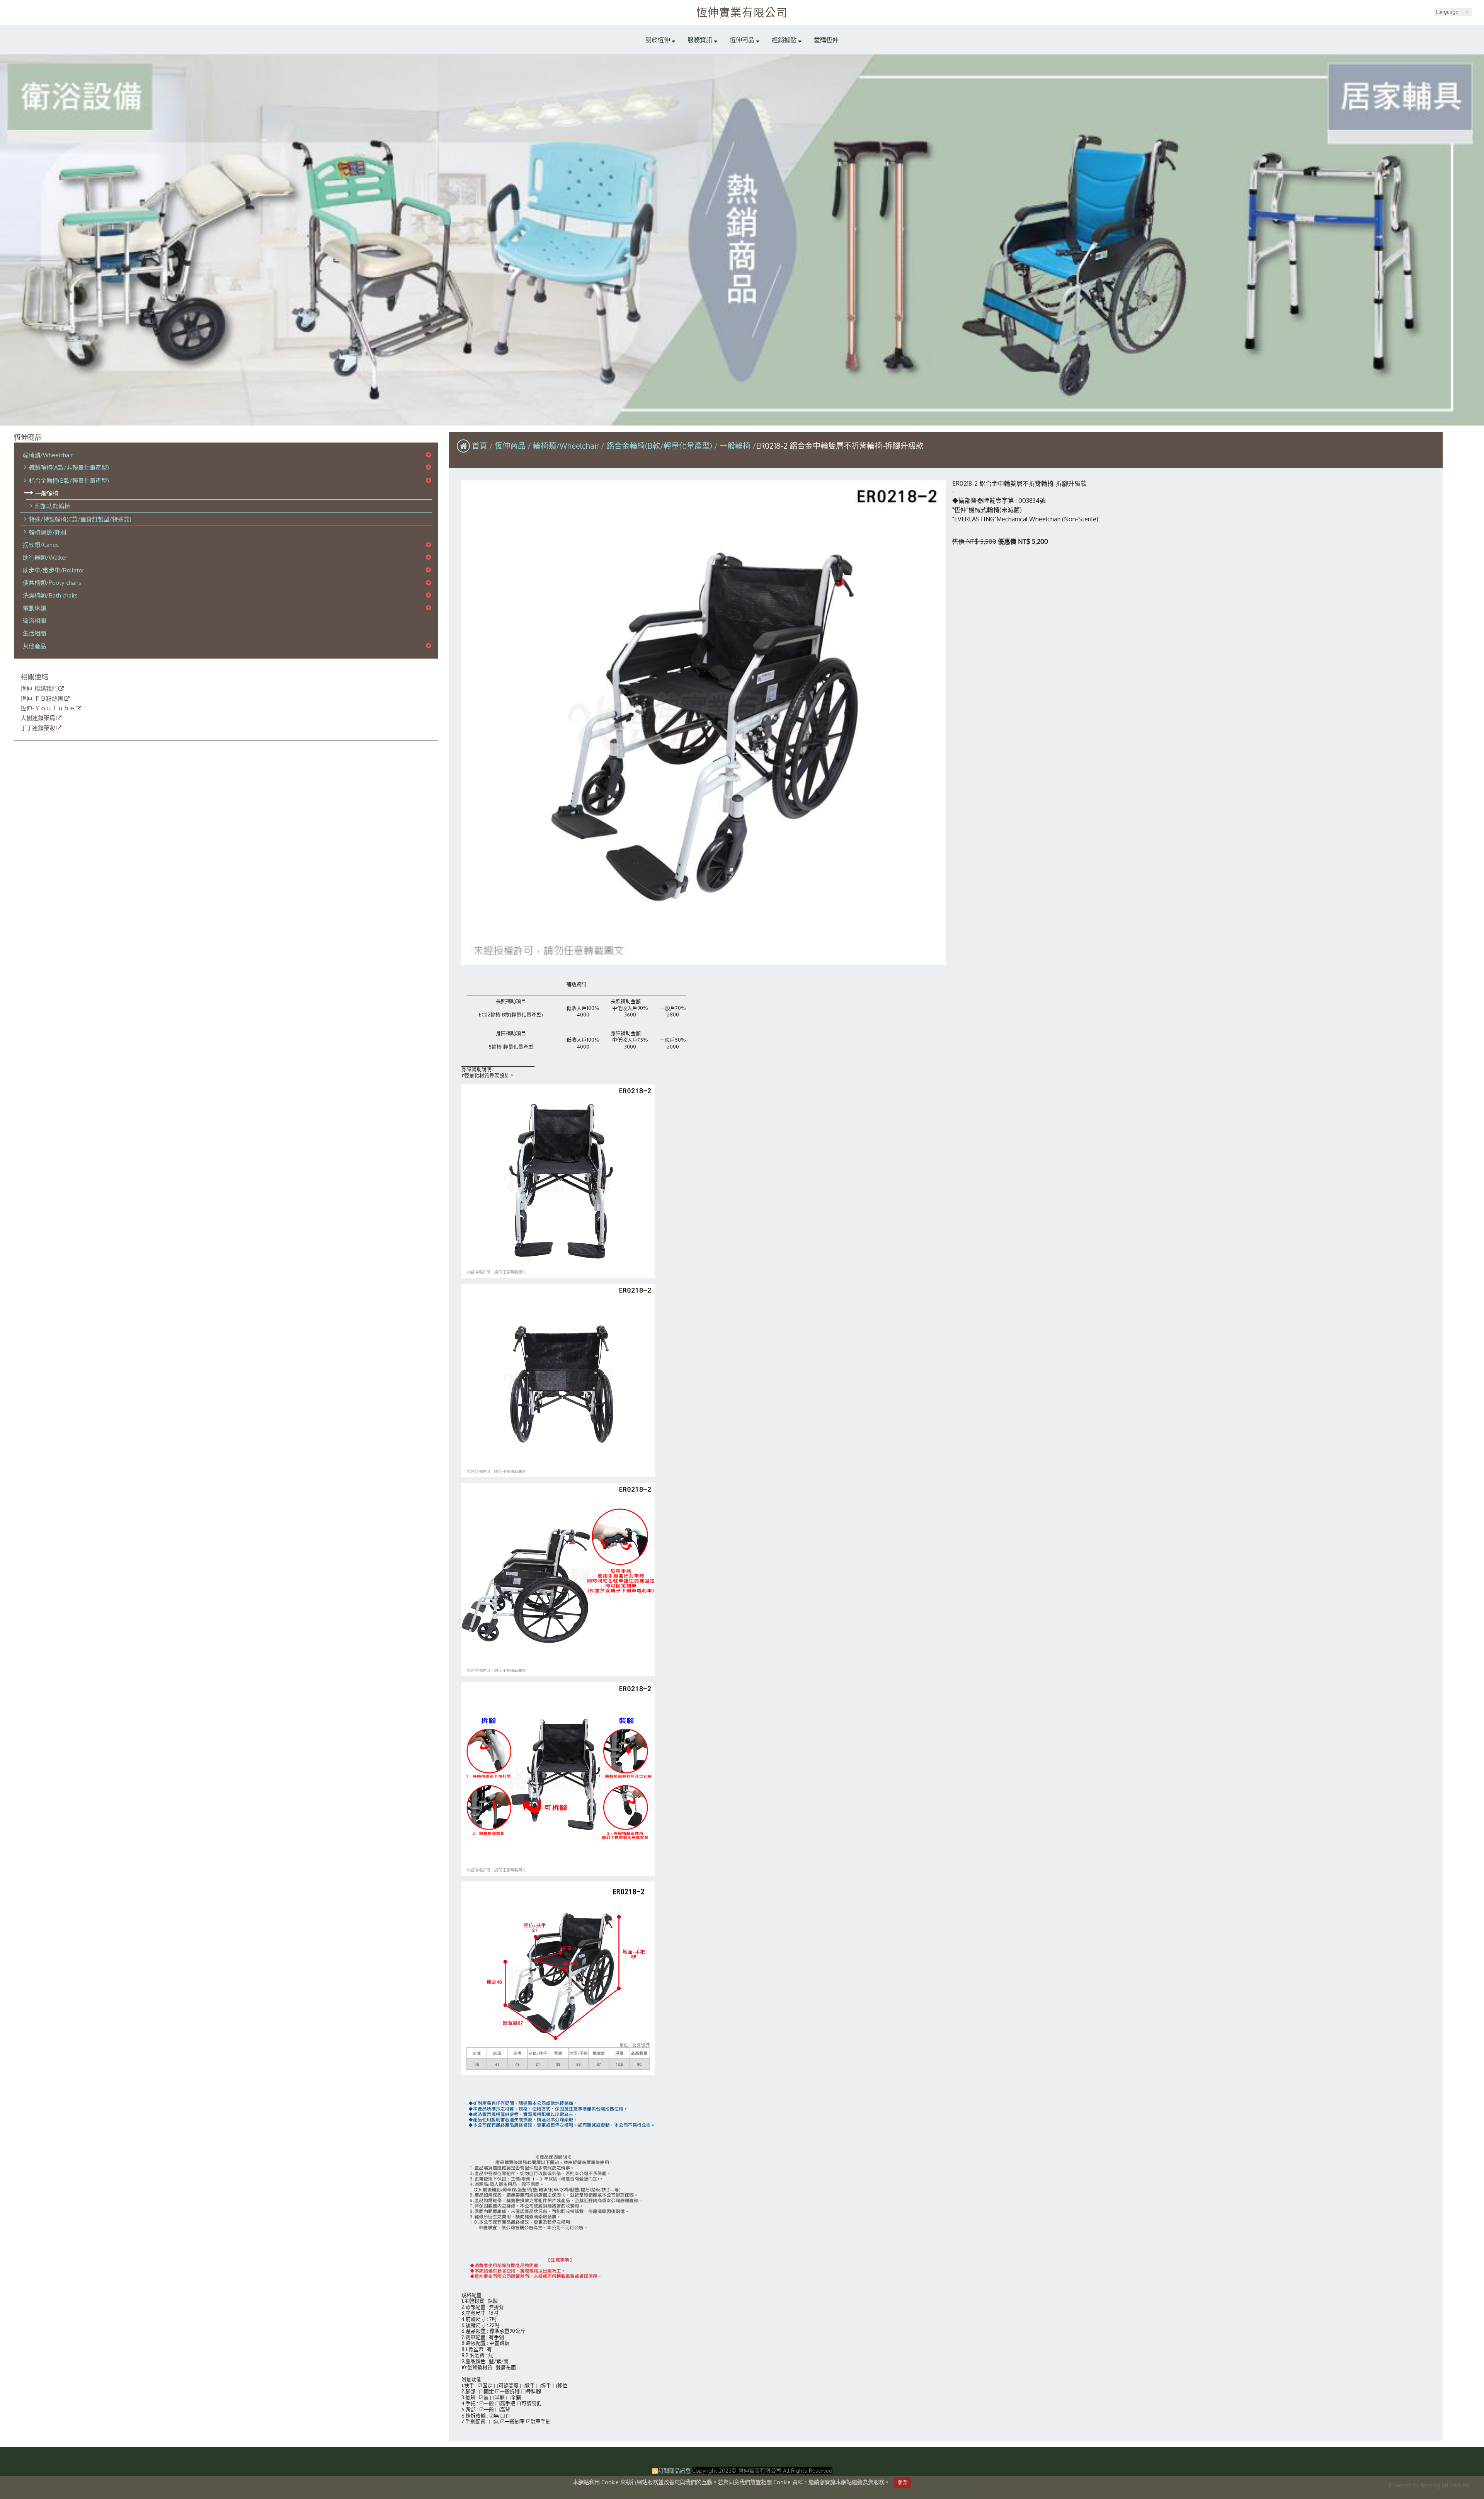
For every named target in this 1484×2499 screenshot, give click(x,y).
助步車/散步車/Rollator (54, 570)
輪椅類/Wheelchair (48, 455)
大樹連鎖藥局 (38, 718)
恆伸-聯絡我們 (39, 689)
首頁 (480, 446)
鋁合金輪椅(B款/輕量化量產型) (69, 480)
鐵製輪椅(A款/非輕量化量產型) (69, 467)
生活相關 (34, 633)
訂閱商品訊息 (674, 2470)
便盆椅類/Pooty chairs (52, 582)
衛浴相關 (34, 620)
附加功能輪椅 (53, 506)
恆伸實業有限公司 (742, 12)
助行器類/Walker (45, 557)
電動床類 (34, 608)
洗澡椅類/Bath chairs (50, 595)
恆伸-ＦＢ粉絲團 (42, 699)
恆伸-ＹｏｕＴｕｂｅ (48, 708)
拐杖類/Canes (41, 545)
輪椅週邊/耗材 (48, 532)
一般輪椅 (47, 493)
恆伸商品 (511, 446)
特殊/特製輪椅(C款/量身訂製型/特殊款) (80, 519)
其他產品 (34, 646)
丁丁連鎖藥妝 (38, 728)
